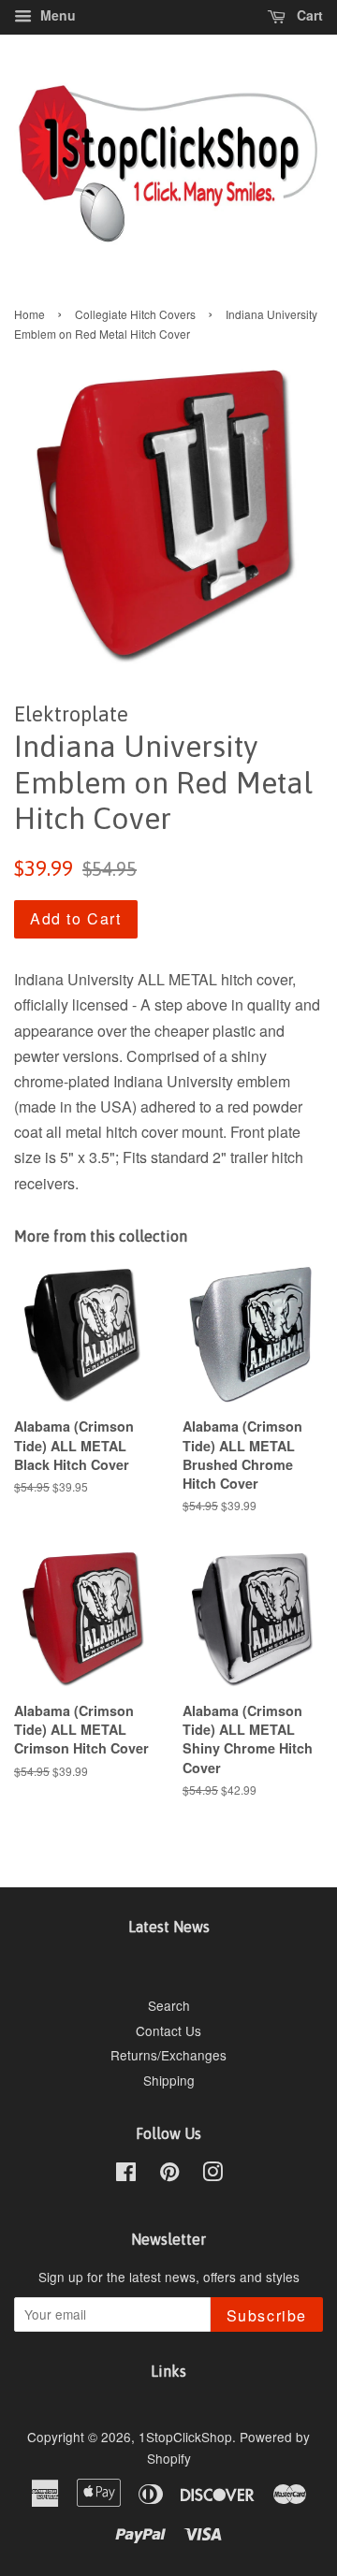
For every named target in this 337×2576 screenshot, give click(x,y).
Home (29, 314)
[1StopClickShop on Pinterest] (169, 2175)
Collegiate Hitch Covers (135, 314)
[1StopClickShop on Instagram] (212, 2175)
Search (169, 2005)
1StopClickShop (185, 2437)
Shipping (169, 2080)
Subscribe (267, 2315)
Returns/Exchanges (168, 2055)
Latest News (169, 1927)
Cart (308, 15)
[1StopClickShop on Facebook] (126, 2175)
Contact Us (168, 2030)
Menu (56, 15)
